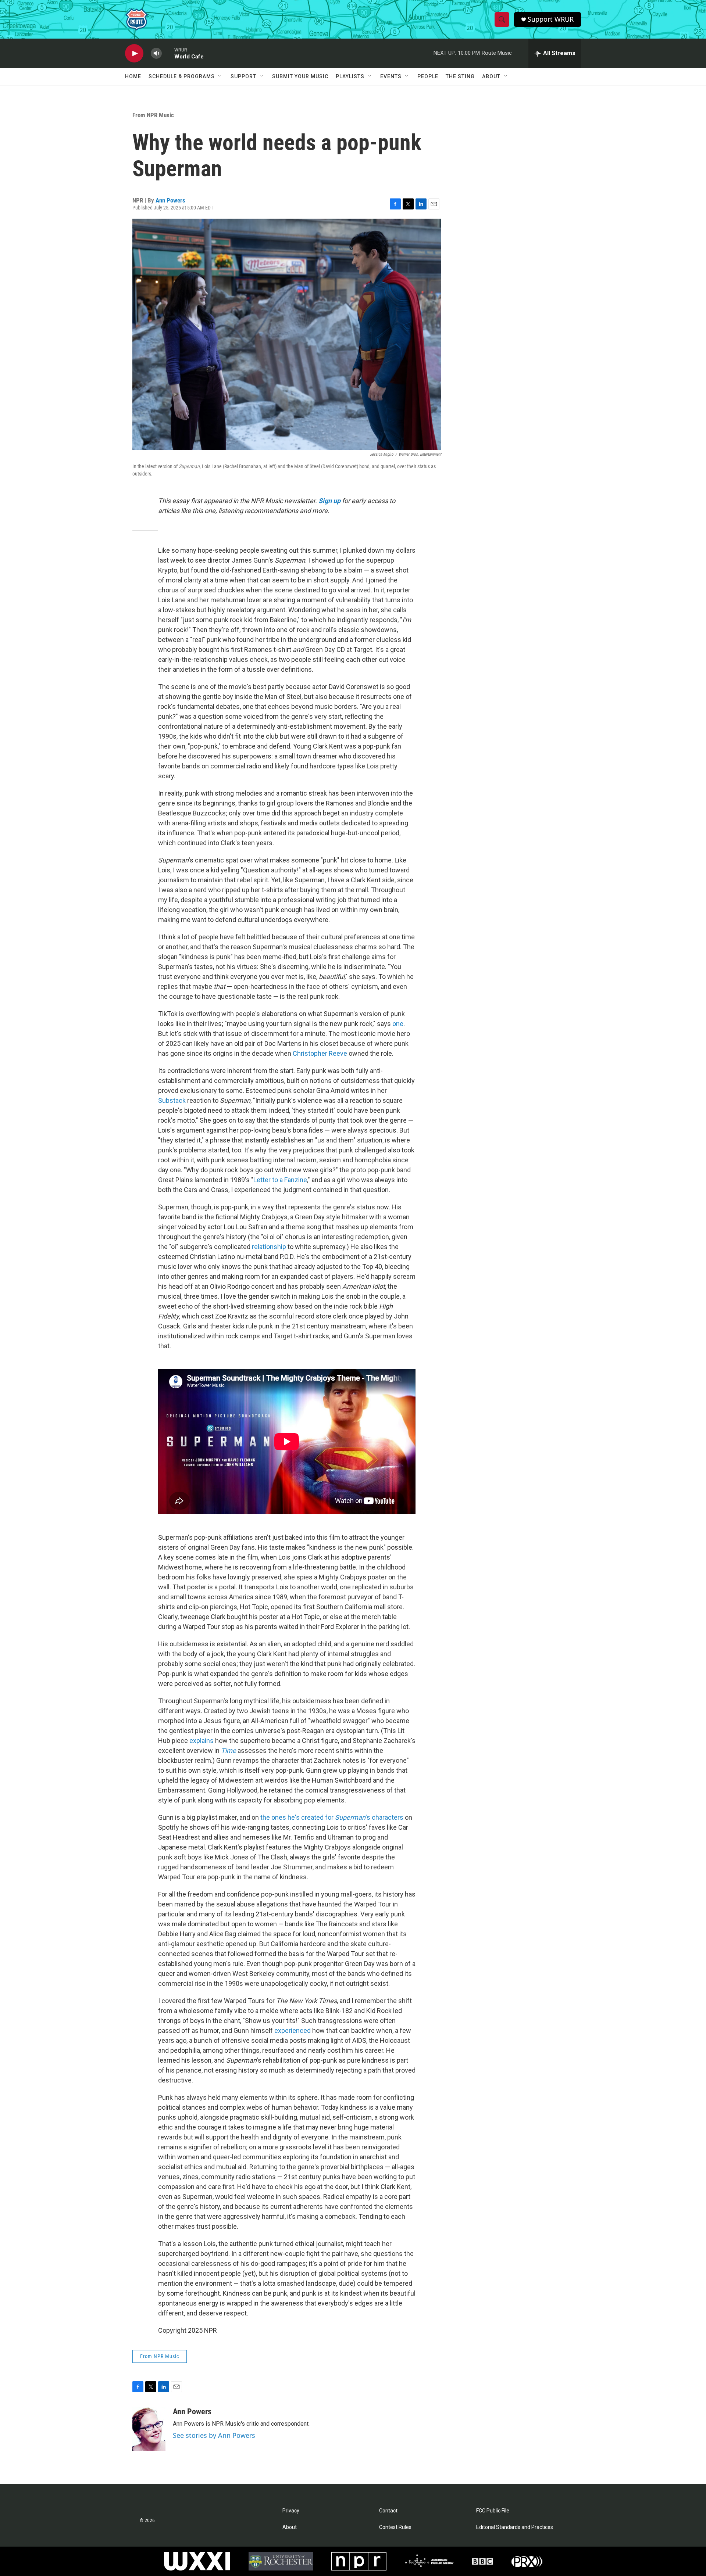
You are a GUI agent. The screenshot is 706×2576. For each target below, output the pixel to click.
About (491, 76)
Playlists (350, 76)
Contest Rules (395, 2527)
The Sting (460, 76)
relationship (269, 1247)
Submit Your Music (300, 76)
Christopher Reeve (320, 1053)
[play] (134, 53)
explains (202, 1741)
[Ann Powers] (149, 2429)
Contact (388, 2511)
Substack (172, 1100)
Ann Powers (170, 200)
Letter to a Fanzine (280, 1180)
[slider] (168, 53)
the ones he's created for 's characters (332, 1817)
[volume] (156, 53)
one (398, 1024)
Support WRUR (551, 19)
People (428, 76)
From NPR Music (153, 115)
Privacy (291, 2511)
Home (133, 76)
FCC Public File (493, 2511)
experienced (293, 2030)
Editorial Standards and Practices (515, 2527)
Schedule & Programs (182, 76)
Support (243, 76)
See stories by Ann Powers (214, 2435)
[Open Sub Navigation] (220, 76)
